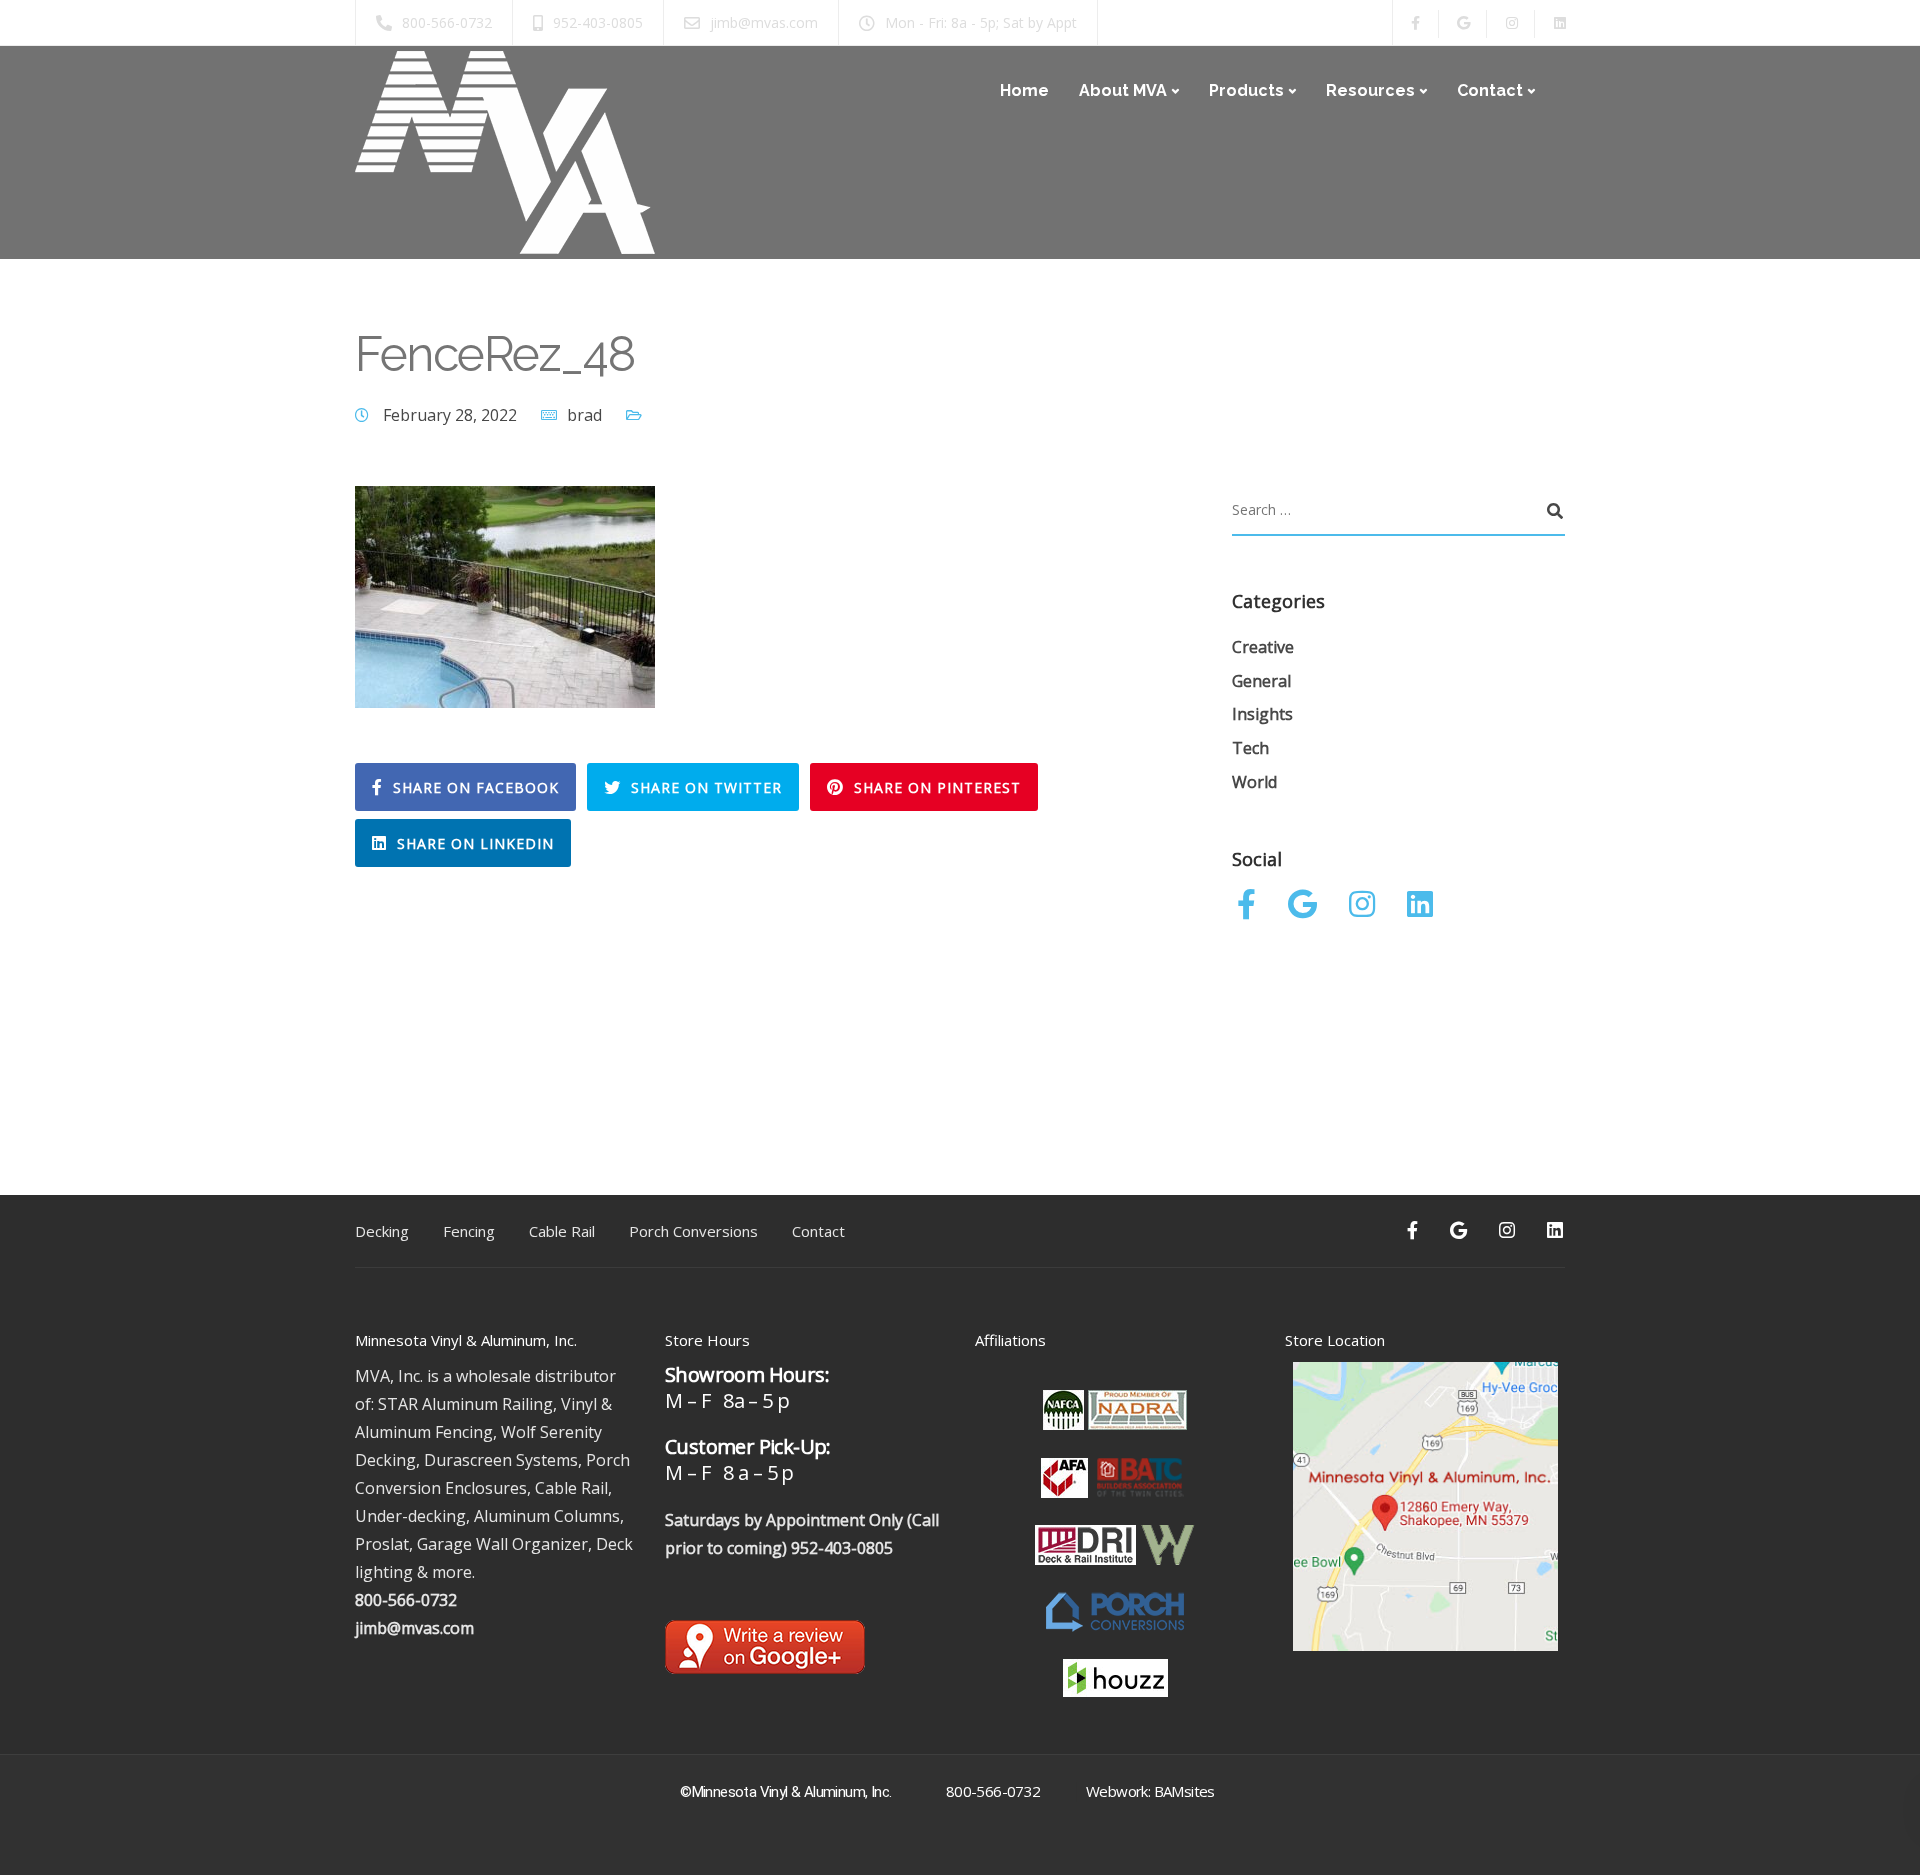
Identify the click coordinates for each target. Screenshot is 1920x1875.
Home (1024, 90)
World (1254, 782)
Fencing (469, 1231)
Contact (1490, 90)
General (1261, 681)
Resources (1370, 90)
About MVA (1123, 90)
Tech (1250, 748)
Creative (1263, 647)
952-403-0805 (842, 1548)
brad (584, 415)
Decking (382, 1231)
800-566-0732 (406, 1600)
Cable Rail (562, 1231)
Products (1246, 90)
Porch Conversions (693, 1231)
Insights (1262, 714)
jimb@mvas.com (414, 1628)
